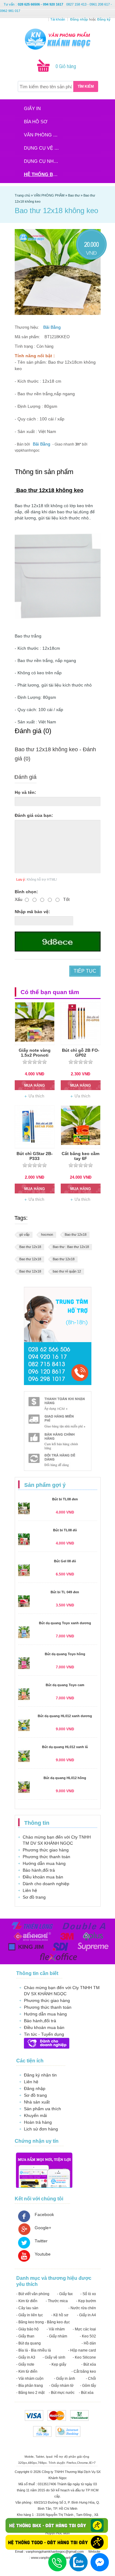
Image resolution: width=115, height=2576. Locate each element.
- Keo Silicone (84, 2357)
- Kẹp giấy (58, 2364)
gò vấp (24, 1234)
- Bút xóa (89, 2364)
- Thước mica (57, 2301)
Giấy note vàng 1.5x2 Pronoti (35, 1053)
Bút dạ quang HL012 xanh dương (65, 1716)
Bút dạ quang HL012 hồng (65, 1778)
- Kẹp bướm (86, 2301)
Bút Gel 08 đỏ (65, 1561)
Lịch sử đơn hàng (41, 2129)
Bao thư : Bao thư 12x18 (71, 1247)
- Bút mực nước (62, 2393)
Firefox (71, 2463)
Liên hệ (30, 1890)
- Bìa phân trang (30, 2386)
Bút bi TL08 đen (65, 1499)
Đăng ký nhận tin (40, 2075)
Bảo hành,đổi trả (39, 1870)
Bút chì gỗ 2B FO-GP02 (81, 1053)
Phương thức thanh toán (46, 1857)
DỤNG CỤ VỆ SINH (43, 148)
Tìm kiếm (86, 86)
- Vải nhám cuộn (30, 2379)
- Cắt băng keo (84, 2371)
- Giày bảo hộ (27, 2329)
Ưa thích (36, 1096)
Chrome (82, 2463)
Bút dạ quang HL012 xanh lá (65, 1747)
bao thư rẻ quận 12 (67, 1271)
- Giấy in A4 (86, 2315)
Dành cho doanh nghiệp (46, 1884)
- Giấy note (25, 2364)
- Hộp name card (82, 2350)
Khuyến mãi (35, 2115)
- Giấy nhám (57, 2336)
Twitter (41, 2241)
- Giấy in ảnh (65, 2379)
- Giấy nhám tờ (61, 2386)
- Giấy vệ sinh (54, 2357)
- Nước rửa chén (82, 2308)
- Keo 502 (88, 2336)
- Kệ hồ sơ (60, 2315)
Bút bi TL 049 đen (65, 1592)
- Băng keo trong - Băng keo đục (43, 2322)
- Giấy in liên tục (30, 2315)
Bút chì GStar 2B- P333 (35, 1156)
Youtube (43, 2254)
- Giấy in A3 (26, 2357)
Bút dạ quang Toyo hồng (65, 1654)
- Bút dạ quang (29, 2343)
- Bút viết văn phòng (33, 2294)
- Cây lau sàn (27, 2308)
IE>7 (92, 2463)
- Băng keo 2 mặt (30, 2393)
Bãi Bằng (52, 327)
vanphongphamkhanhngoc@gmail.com (55, 2551)
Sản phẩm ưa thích (42, 2109)
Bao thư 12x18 (76, 1234)
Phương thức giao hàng (46, 1850)
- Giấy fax (65, 2294)
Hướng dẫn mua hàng (44, 1863)
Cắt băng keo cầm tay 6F (80, 1156)
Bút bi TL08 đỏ (65, 1530)
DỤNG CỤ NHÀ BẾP (43, 161)
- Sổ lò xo (88, 2294)
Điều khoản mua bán (43, 1877)
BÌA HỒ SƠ (36, 122)
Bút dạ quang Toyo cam (65, 1685)
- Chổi (91, 2379)
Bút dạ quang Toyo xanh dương (65, 1623)
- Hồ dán (89, 2343)
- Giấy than (25, 2336)
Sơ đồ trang (34, 1897)
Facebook (44, 2214)
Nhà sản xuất (37, 2102)
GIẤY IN (32, 108)
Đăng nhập (35, 2088)
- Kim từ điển (27, 2301)
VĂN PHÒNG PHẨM (43, 135)
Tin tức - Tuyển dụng (44, 2034)
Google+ (43, 2228)
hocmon (47, 1234)
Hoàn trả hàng (38, 2122)
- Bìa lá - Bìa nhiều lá (34, 2350)
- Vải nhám (56, 2329)
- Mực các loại (84, 2329)
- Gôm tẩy (88, 2386)
